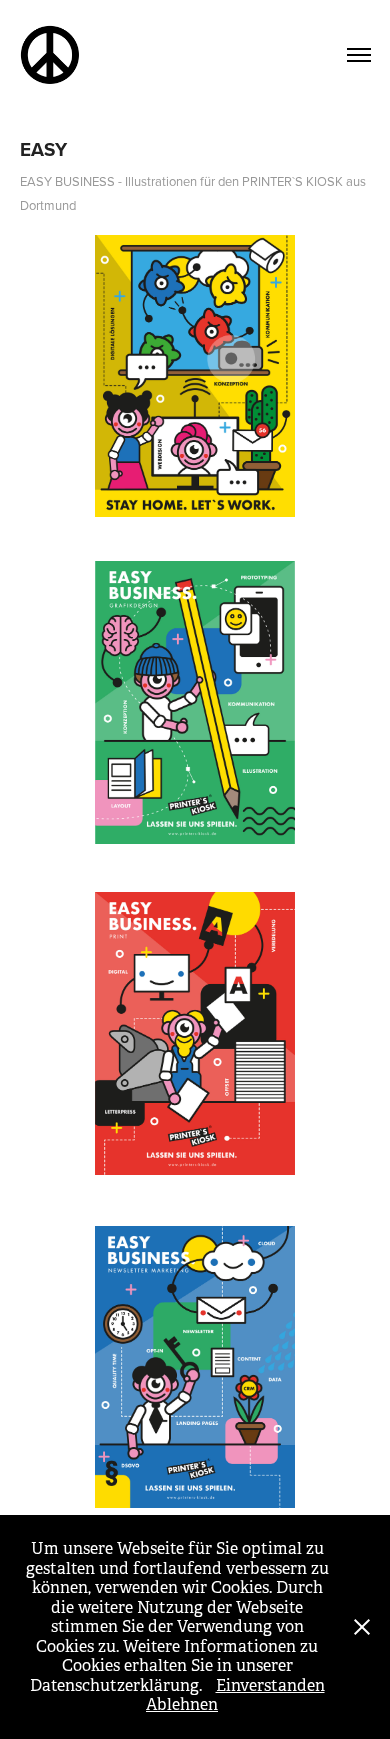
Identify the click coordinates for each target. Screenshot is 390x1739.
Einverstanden (270, 1685)
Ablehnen (182, 1704)
